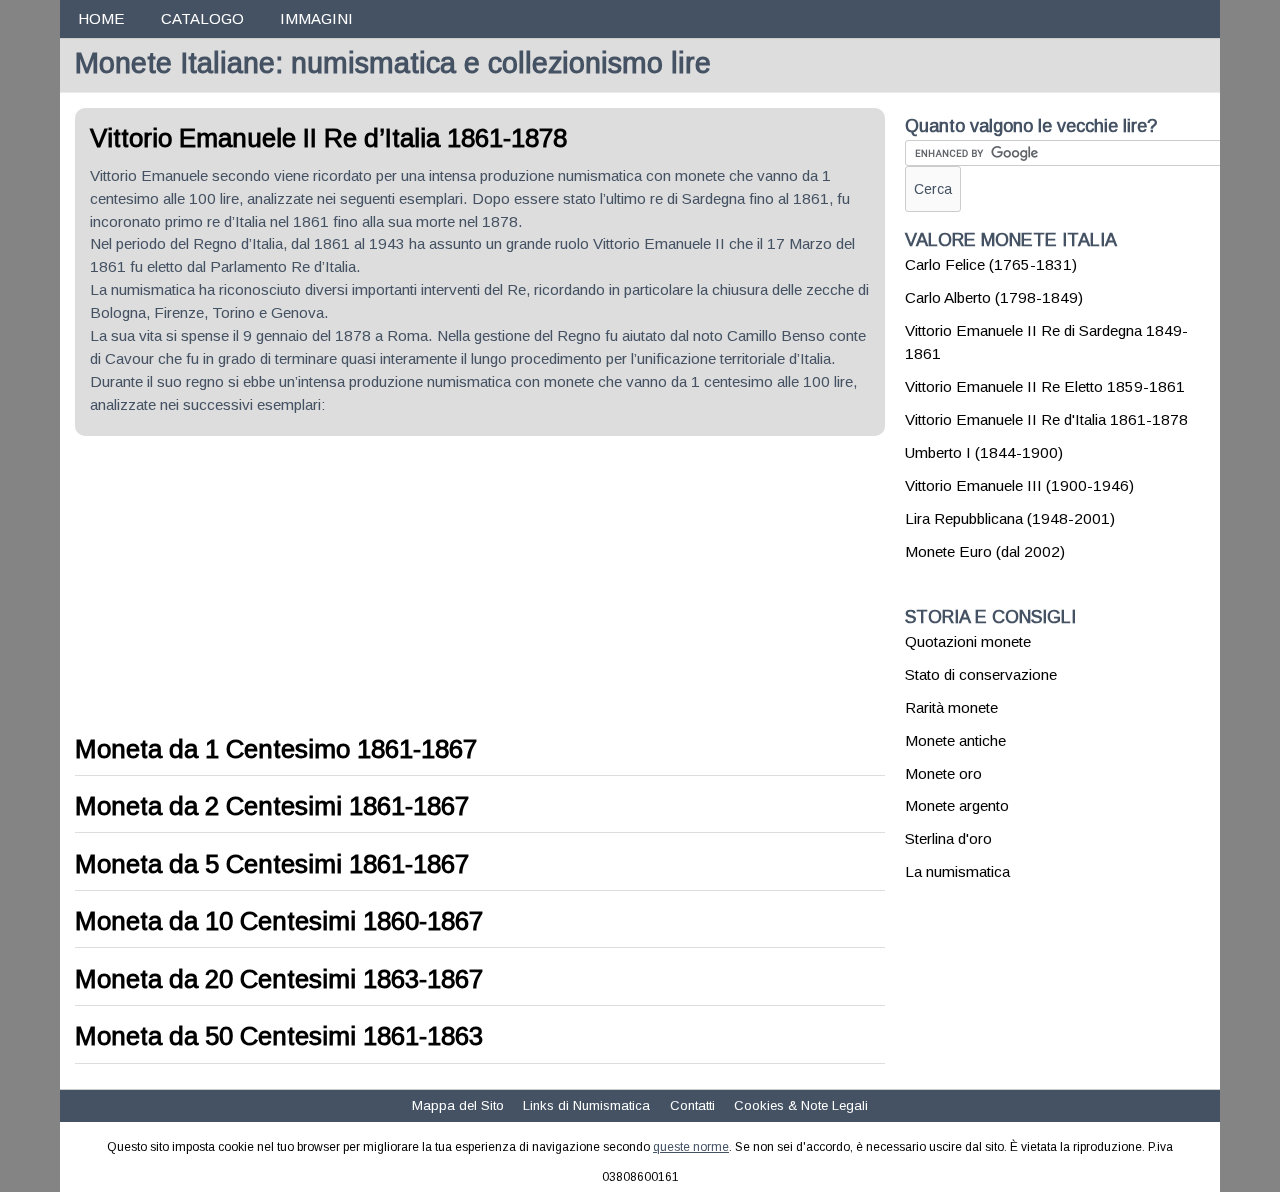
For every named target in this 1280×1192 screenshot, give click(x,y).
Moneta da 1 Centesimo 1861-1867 (276, 749)
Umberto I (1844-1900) (984, 452)
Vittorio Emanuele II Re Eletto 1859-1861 (1045, 386)
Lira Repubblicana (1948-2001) (1010, 518)
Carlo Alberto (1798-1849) (994, 297)
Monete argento (957, 805)
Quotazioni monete (968, 641)
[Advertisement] (243, 586)
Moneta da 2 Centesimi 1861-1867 (272, 806)
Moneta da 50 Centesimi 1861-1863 (279, 1036)
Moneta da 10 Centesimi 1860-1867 (279, 921)
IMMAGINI (316, 18)
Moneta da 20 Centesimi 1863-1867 (279, 979)
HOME (101, 18)
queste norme (691, 1147)
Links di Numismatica (586, 1105)
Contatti (692, 1105)
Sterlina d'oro (948, 838)
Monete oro (943, 773)
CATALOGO (202, 18)
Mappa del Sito (458, 1105)
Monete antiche (955, 740)
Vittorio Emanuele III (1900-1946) (1019, 485)
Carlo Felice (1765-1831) (991, 264)
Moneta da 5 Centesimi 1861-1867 (272, 864)
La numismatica (957, 871)
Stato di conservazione (981, 674)
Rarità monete (951, 707)
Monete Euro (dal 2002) (985, 551)
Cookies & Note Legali (801, 1105)
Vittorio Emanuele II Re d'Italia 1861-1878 (1046, 419)
